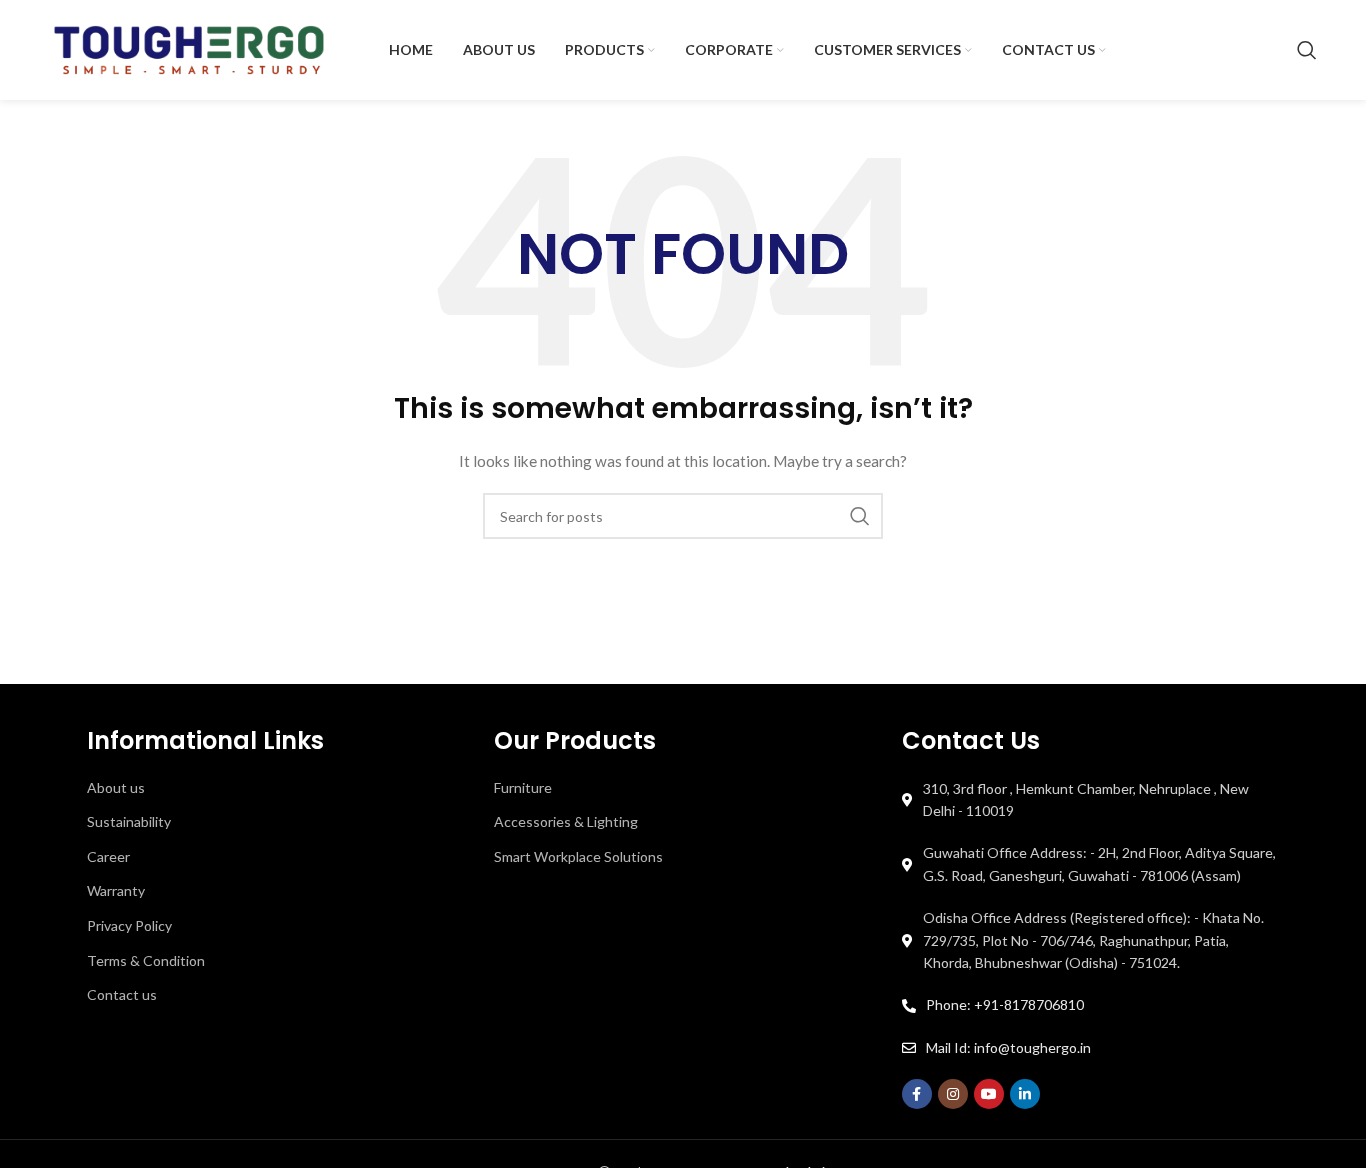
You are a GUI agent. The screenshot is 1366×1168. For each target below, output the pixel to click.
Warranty (116, 890)
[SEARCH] (860, 516)
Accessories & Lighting (566, 821)
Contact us (122, 994)
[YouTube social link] (989, 1094)
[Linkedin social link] (1025, 1094)
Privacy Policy (129, 925)
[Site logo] (189, 48)
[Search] (1307, 50)
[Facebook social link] (917, 1094)
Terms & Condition (146, 960)
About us (116, 787)
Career (108, 856)
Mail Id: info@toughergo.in (1008, 1047)
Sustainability (129, 821)
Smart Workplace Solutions (578, 856)
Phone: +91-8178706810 (1005, 1004)
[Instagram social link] (953, 1094)
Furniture (523, 787)
